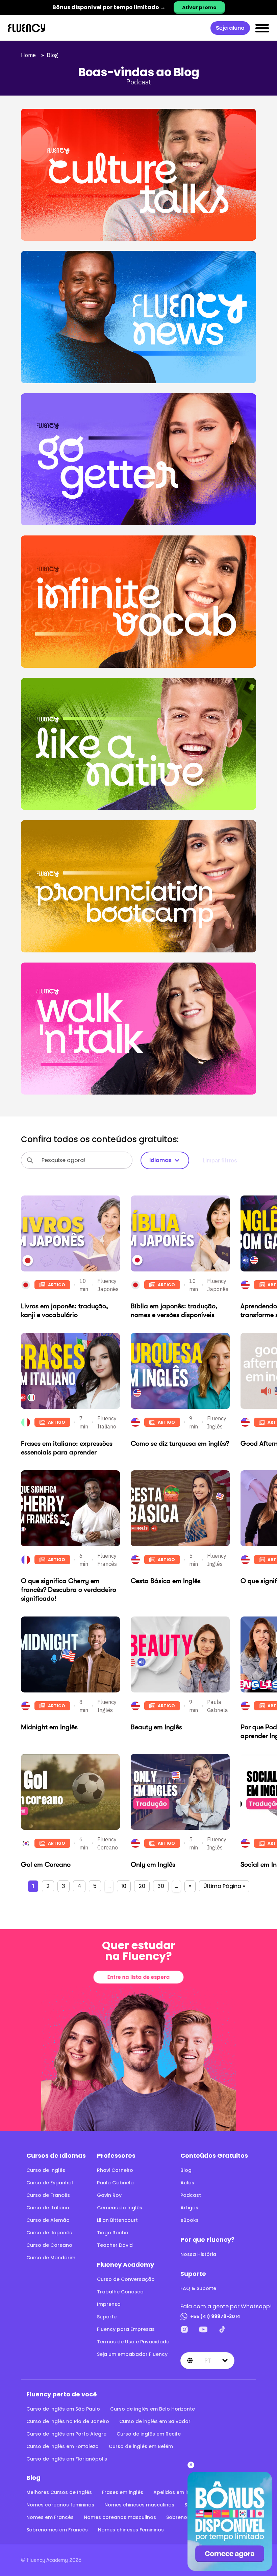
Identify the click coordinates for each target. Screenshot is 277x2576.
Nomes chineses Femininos (131, 2530)
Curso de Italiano (48, 2208)
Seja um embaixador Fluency (132, 2354)
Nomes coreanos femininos (60, 2505)
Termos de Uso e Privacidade (133, 2342)
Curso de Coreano (49, 2245)
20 (142, 1886)
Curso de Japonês (49, 2233)
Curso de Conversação (126, 2279)
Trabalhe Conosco (120, 2292)
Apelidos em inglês (177, 2492)
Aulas (187, 2183)
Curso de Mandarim (51, 2258)
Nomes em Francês (50, 2517)
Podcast (191, 2195)
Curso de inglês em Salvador (155, 2421)
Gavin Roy (109, 2195)
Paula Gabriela (115, 2183)
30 (161, 1886)
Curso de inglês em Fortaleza (62, 2446)
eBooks (190, 2220)
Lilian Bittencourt (117, 2220)
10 (124, 1886)
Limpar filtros (220, 1160)
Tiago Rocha (113, 2233)
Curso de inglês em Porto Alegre (66, 2434)
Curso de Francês (48, 2195)
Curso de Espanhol (50, 2183)
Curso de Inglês (46, 2170)
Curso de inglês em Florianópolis (67, 2459)
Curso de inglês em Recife (149, 2434)
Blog (54, 55)
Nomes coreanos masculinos (120, 2517)
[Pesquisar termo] (30, 1160)
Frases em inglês (123, 2492)
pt (208, 2361)
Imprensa (109, 2304)
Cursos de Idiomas (56, 2156)
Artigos (189, 2208)
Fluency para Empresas (126, 2329)
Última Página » (224, 1886)
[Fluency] (27, 28)
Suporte (107, 2317)
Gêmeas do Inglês (120, 2208)
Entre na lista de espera (138, 1977)
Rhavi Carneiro (115, 2170)
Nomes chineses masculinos (139, 2505)
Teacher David (115, 2245)
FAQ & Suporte (198, 2288)
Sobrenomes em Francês (57, 2530)
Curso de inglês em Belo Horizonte (153, 2409)
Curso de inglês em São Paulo (63, 2409)
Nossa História (198, 2254)
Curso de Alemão (48, 2220)
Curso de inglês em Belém (141, 2446)
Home (30, 55)
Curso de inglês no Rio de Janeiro (68, 2421)
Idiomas (160, 1160)
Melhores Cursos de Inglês (59, 2492)
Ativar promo (199, 7)
